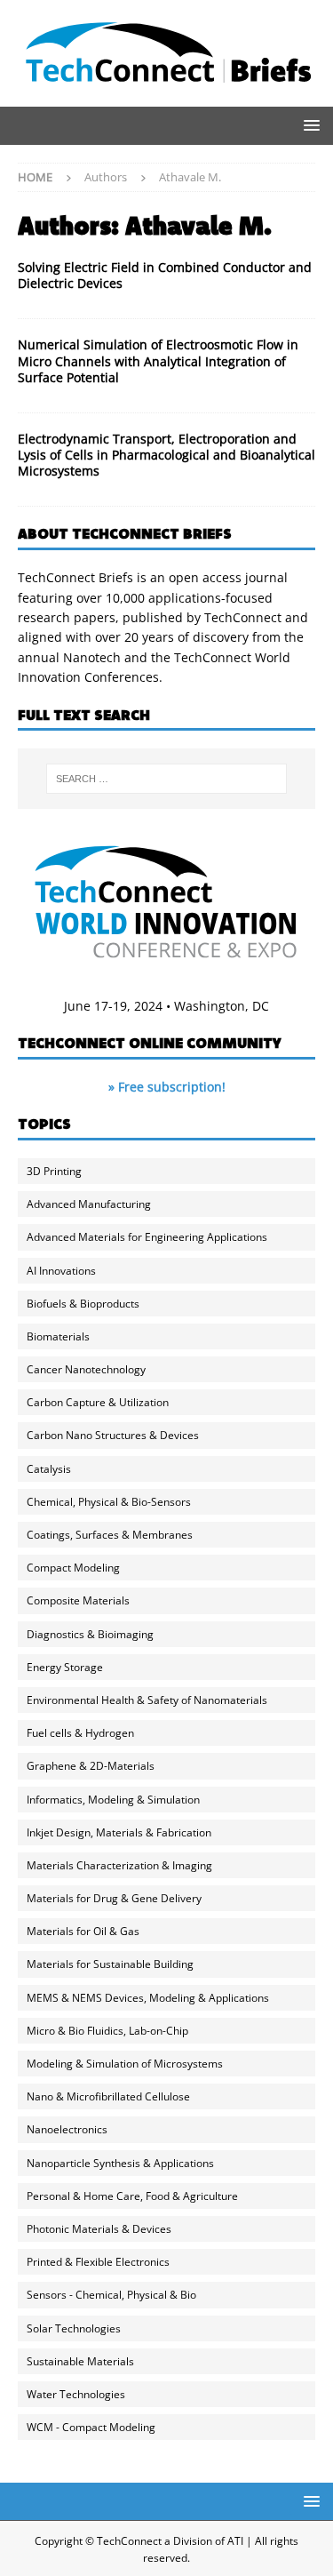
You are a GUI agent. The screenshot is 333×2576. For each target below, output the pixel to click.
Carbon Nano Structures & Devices (113, 1435)
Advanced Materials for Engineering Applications (147, 1237)
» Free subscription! (167, 1087)
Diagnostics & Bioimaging (90, 1634)
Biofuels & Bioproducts (83, 1304)
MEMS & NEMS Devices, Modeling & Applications (148, 1998)
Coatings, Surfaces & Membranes (110, 1535)
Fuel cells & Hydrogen (80, 1733)
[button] (309, 125)
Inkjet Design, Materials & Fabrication (119, 1832)
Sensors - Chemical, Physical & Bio (111, 2295)
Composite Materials (78, 1600)
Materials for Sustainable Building (110, 1964)
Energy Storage (65, 1667)
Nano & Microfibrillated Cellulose (108, 2096)
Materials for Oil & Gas (83, 1931)
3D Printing (54, 1171)
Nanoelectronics (67, 2129)
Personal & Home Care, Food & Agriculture (132, 2196)
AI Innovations (61, 1271)
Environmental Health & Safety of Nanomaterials (147, 1700)
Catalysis (49, 1469)
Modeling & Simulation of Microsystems (125, 2064)
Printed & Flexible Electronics (98, 2262)
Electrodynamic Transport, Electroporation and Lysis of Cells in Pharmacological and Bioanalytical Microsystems (166, 455)
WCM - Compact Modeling (91, 2427)
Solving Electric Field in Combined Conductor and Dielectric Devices (165, 275)
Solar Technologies (74, 2328)
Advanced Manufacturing (89, 1204)
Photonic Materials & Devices (99, 2229)
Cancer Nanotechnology (86, 1369)
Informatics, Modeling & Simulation (113, 1800)
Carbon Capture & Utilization (98, 1402)
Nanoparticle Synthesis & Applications (120, 2163)
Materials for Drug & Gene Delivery (114, 1898)
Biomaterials (58, 1336)
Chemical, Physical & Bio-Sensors (109, 1502)
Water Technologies (76, 2394)
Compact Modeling (73, 1568)
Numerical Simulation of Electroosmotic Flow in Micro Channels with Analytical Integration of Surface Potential (158, 360)
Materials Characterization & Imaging (119, 1865)
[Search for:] (167, 779)
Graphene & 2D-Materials (91, 1766)
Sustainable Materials (80, 2361)
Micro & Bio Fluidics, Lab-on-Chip (107, 2031)
